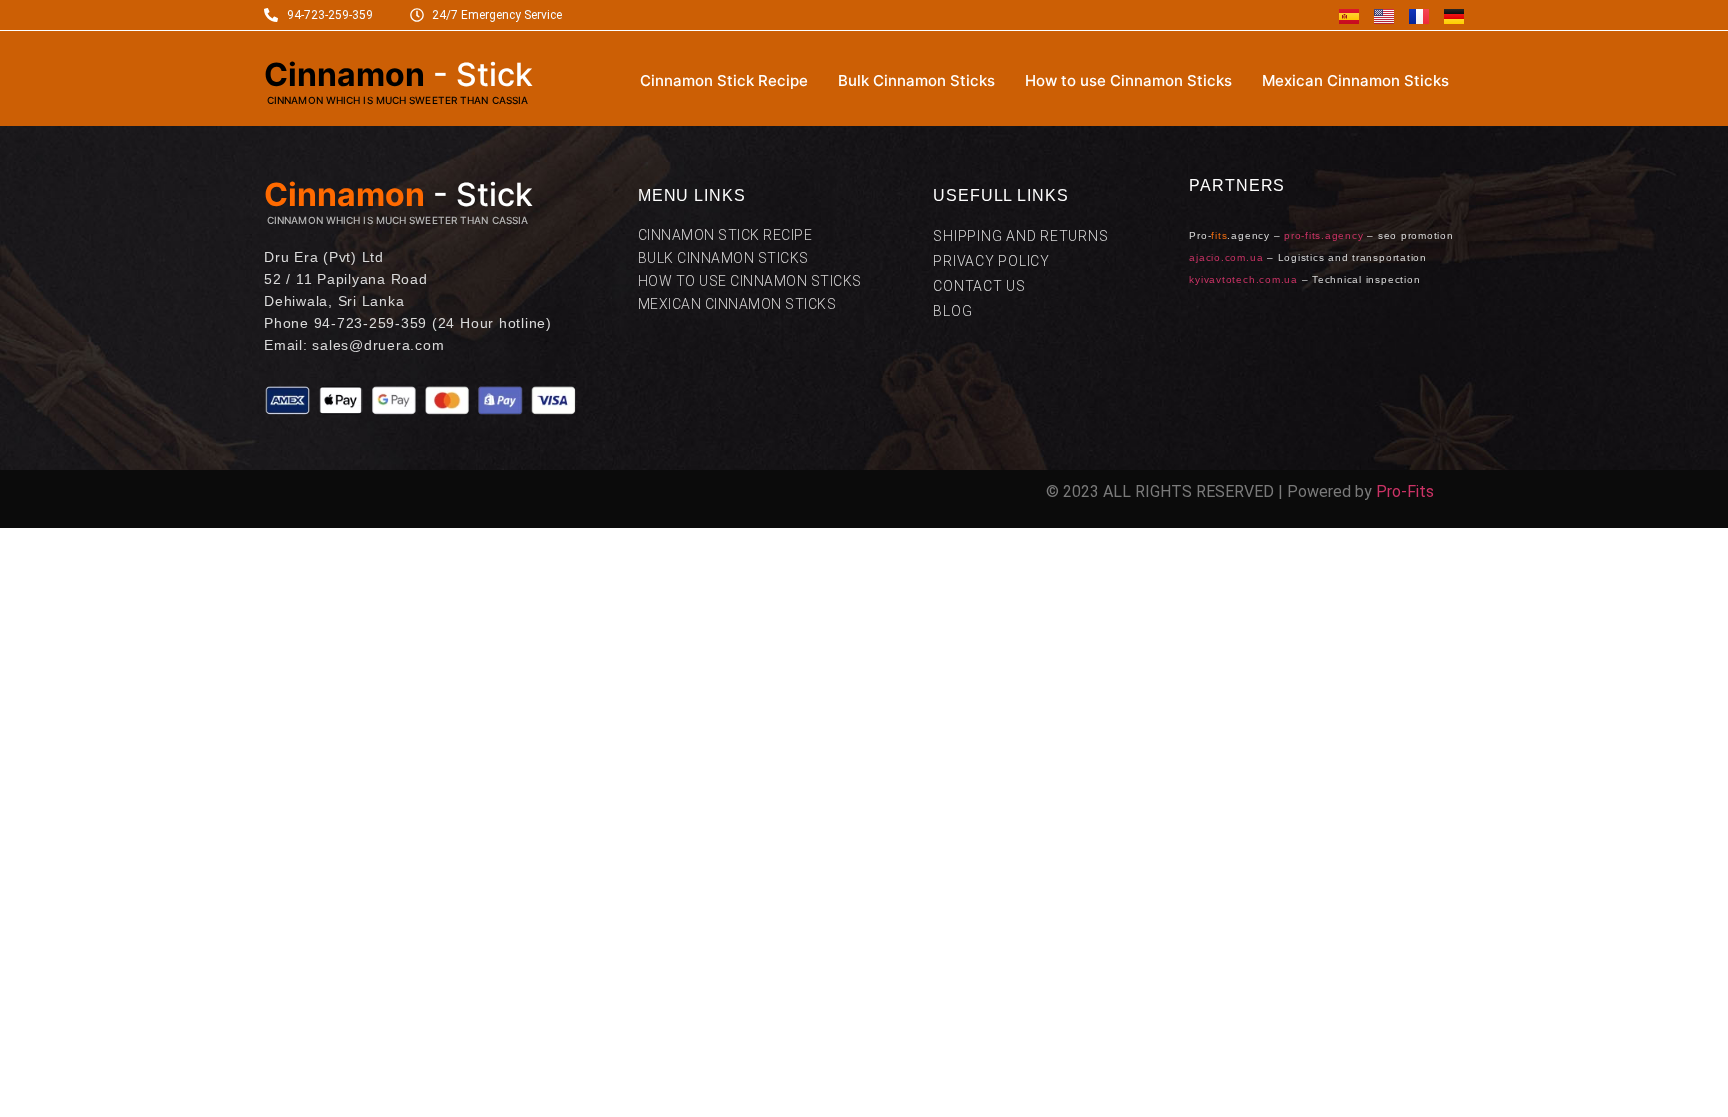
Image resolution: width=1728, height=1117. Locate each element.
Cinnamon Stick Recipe (724, 80)
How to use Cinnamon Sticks (1128, 80)
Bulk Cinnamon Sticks (916, 80)
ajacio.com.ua (1226, 257)
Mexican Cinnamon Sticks (1355, 80)
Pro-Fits (1405, 491)
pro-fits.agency (1323, 235)
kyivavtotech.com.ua (1243, 279)
